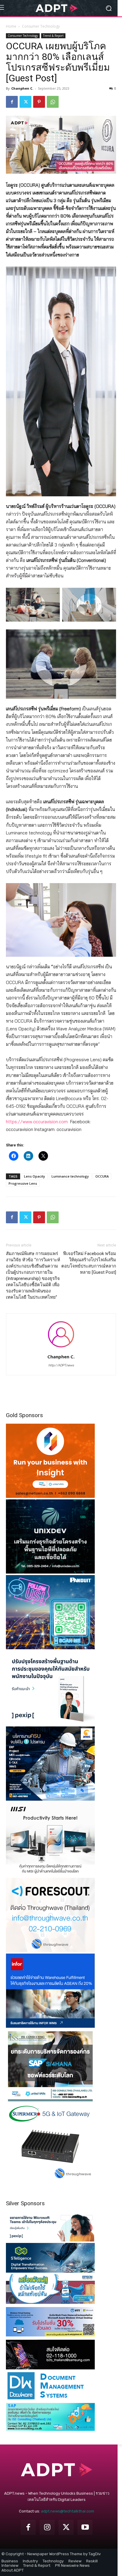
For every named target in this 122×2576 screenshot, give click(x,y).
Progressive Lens (23, 1183)
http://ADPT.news (61, 1365)
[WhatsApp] (53, 102)
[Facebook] (12, 102)
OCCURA (102, 1176)
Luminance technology (70, 1176)
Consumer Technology (41, 26)
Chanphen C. (22, 88)
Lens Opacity (34, 1176)
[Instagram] (47, 2527)
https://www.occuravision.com (37, 1122)
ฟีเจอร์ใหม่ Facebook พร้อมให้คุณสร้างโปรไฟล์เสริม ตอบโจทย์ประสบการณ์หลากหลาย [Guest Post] (89, 1263)
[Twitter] (25, 102)
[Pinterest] (39, 102)
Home (11, 26)
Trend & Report (53, 36)
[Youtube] (85, 2527)
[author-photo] (61, 1348)
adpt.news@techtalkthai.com (68, 2511)
